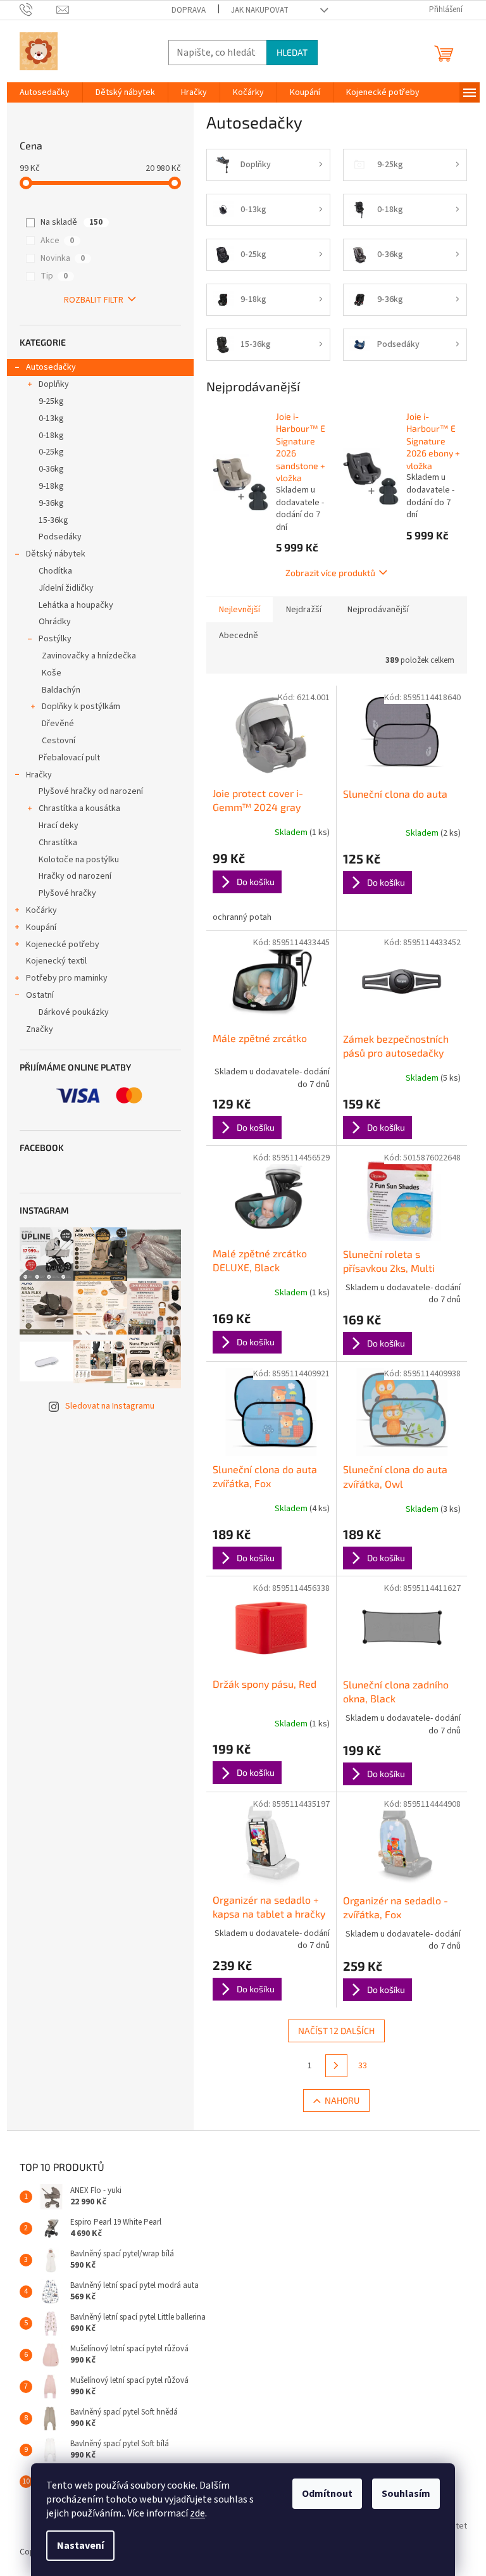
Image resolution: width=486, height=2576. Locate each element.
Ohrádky (55, 622)
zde (197, 2513)
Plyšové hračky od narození (91, 791)
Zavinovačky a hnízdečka (89, 656)
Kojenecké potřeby (63, 945)
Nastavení (80, 2546)
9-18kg (51, 486)
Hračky (39, 775)
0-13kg (51, 418)
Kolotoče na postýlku (79, 860)
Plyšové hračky (67, 893)
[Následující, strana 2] (337, 2066)
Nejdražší (304, 610)
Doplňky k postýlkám (81, 707)
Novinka (63, 258)
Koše (52, 673)
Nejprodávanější (378, 610)
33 (363, 2066)
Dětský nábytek (56, 554)
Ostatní (40, 995)
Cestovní (59, 741)
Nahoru (342, 2100)
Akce (57, 241)
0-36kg (51, 469)
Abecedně (239, 636)
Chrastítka (58, 843)
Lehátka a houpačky (76, 605)
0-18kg (51, 436)
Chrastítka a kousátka (79, 808)
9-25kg (51, 401)
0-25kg (51, 452)
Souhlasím (406, 2494)
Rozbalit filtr (94, 300)
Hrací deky (59, 826)
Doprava (189, 10)
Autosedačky (51, 367)
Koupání (41, 927)
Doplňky (54, 384)
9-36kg (51, 503)
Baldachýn (61, 690)
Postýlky (55, 639)
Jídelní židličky (66, 588)
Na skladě (72, 222)
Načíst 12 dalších (336, 2031)
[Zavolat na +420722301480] (38, 9)
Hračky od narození (75, 876)
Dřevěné (58, 724)
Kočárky (41, 910)
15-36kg (53, 520)
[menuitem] (45, 92)
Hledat (292, 52)
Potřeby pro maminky (67, 978)
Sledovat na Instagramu (110, 1406)
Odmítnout (327, 2494)
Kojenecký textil (56, 961)
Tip (54, 276)
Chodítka (55, 571)
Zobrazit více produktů (330, 573)
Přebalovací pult (69, 758)
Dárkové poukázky (74, 1012)
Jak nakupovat (260, 10)
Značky (40, 1029)
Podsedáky (60, 537)
